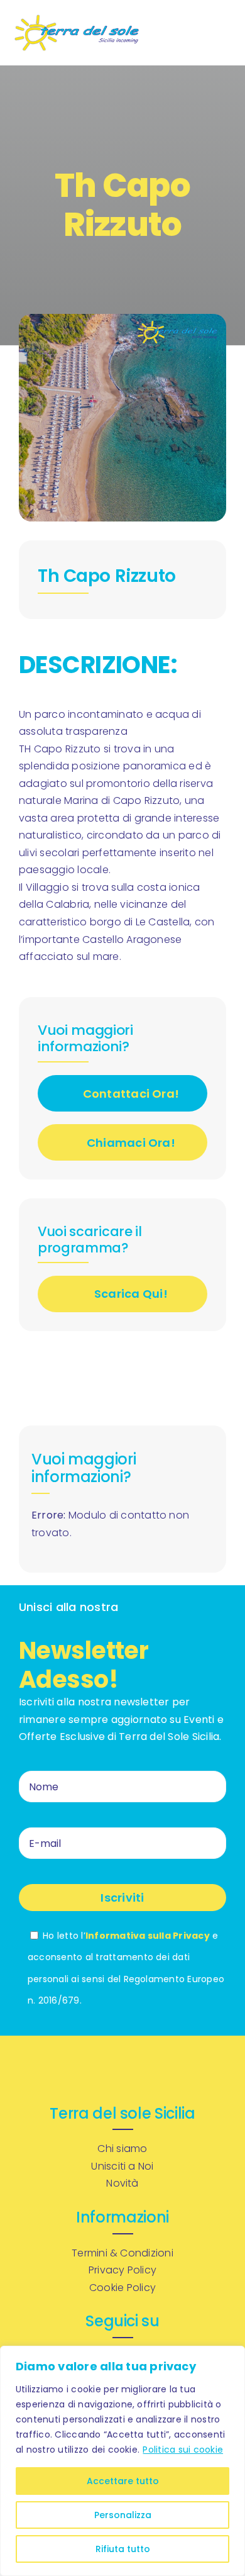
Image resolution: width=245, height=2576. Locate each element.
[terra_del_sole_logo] (77, 19)
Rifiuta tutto (123, 2549)
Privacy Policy (122, 2270)
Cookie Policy (122, 2288)
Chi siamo (122, 2149)
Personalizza (123, 2515)
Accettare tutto (123, 2481)
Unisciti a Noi (122, 2166)
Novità (122, 2183)
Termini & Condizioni (122, 2253)
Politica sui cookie (183, 2450)
